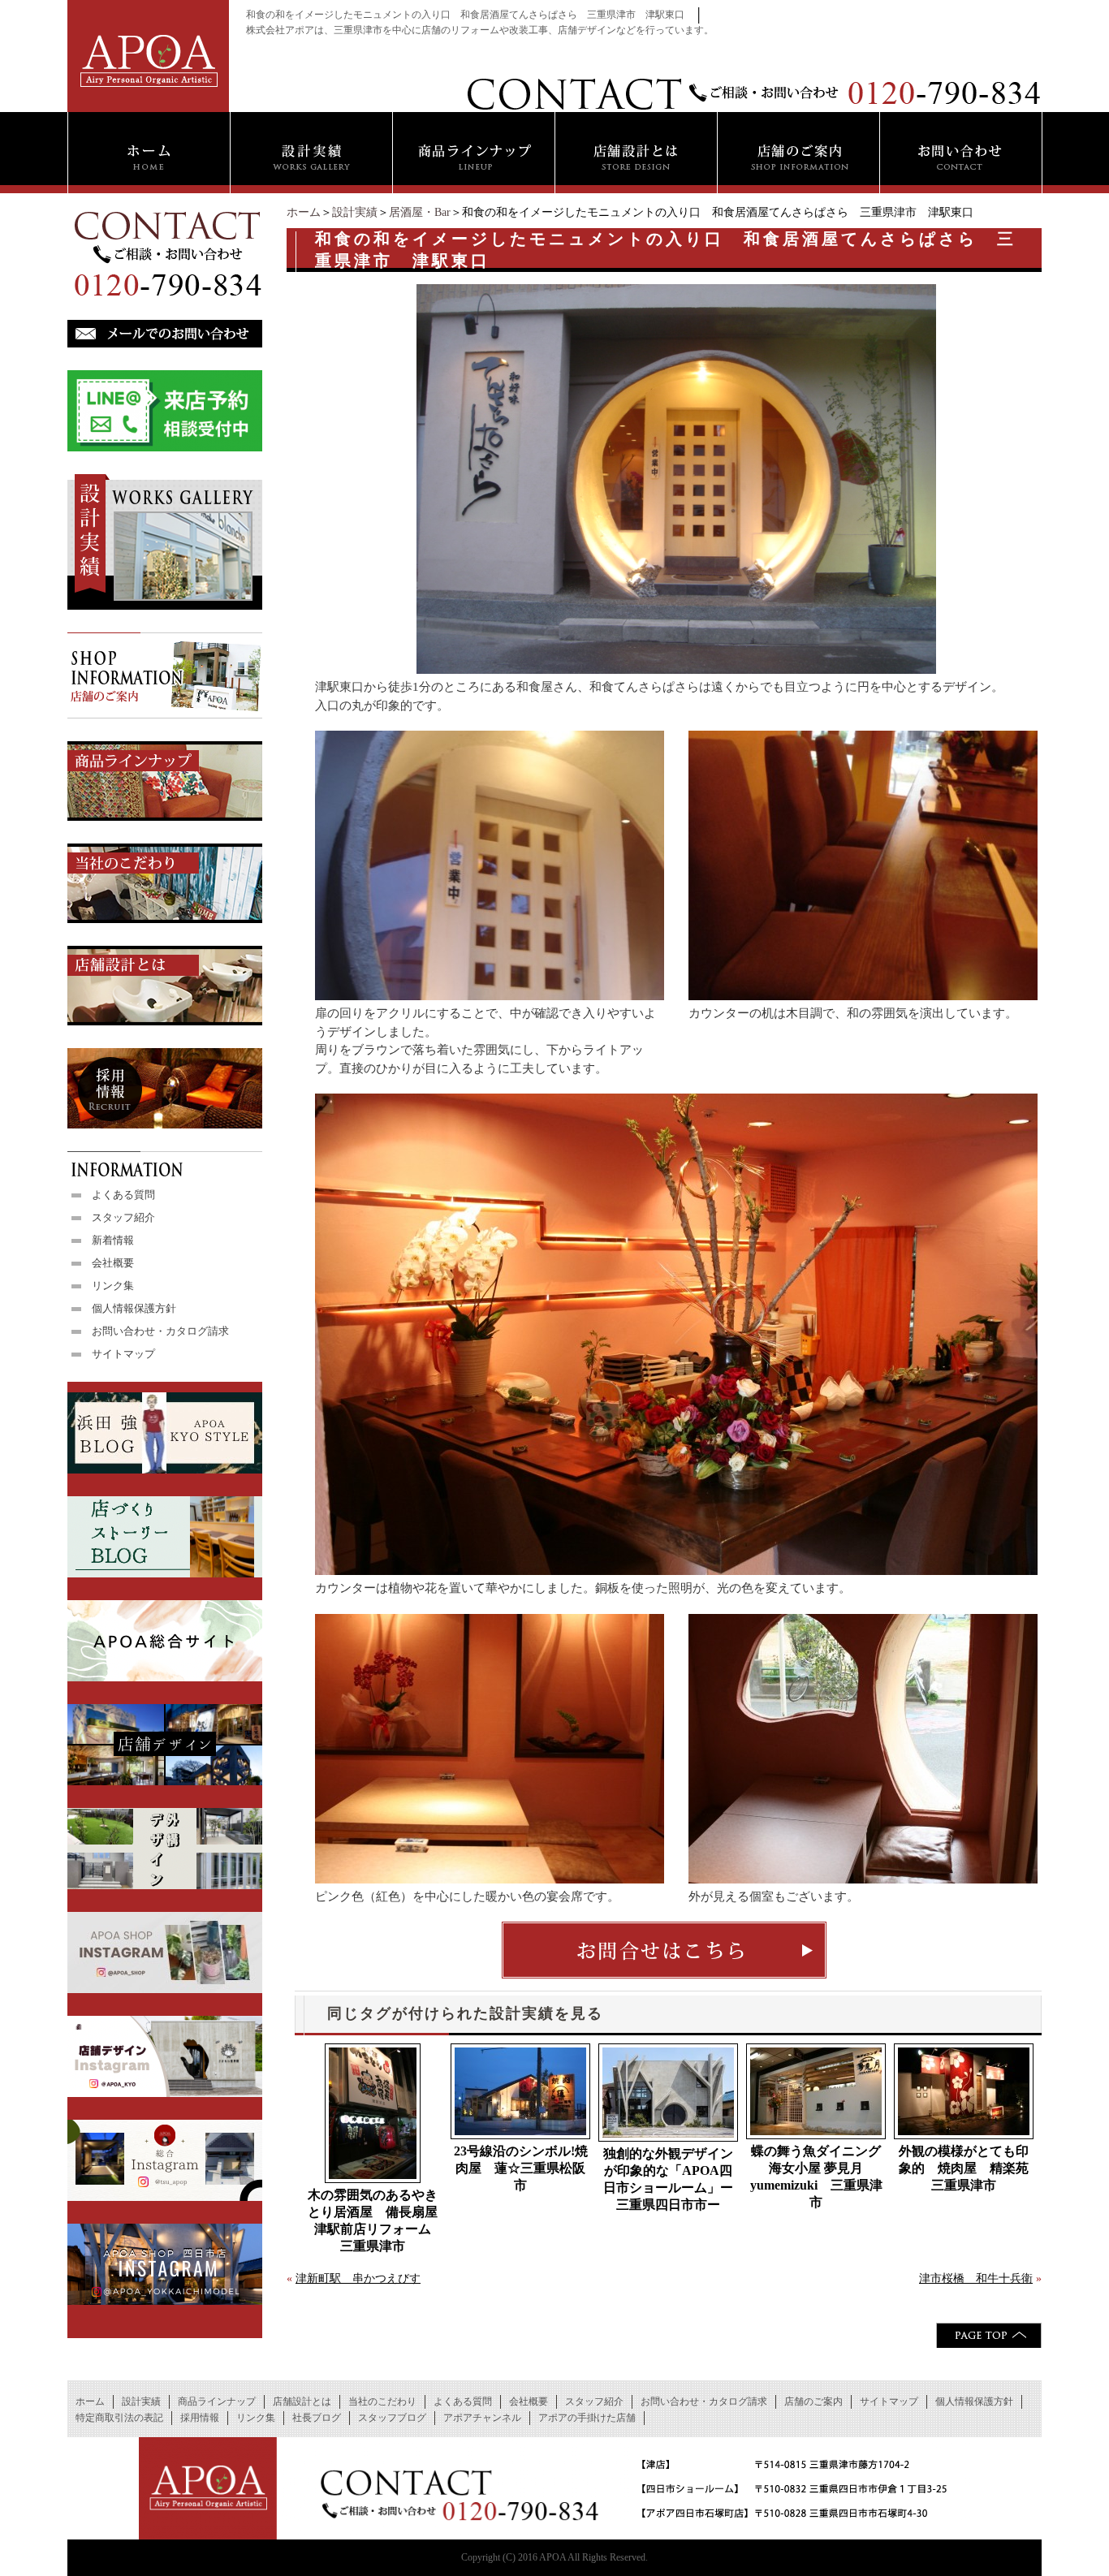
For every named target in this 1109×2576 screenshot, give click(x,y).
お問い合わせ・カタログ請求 (160, 1331)
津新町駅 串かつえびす (358, 2278)
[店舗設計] (636, 153)
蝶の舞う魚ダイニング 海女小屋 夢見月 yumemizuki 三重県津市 (818, 2177)
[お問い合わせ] (961, 153)
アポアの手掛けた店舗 (587, 2418)
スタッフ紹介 (123, 1217)
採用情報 (200, 2418)
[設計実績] (311, 153)
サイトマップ (123, 1354)
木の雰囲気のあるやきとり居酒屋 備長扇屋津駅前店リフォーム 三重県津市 (375, 2220)
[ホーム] (149, 153)
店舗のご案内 (813, 2401)
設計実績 (355, 212)
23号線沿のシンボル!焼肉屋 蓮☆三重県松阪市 (521, 2168)
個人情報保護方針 (134, 1308)
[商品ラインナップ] (473, 153)
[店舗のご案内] (798, 153)
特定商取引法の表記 (119, 2418)
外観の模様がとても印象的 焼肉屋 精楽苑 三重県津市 (966, 2168)
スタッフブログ (392, 2418)
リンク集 (113, 1286)
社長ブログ (317, 2418)
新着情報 (113, 1240)
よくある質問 (123, 1195)
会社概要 (113, 1263)
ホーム (304, 212)
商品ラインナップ (217, 2401)
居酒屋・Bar (420, 212)
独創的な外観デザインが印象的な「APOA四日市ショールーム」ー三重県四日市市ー (668, 2179)
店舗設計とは (302, 2401)
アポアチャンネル (482, 2418)
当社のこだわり (382, 2401)
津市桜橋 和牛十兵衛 (976, 2278)
